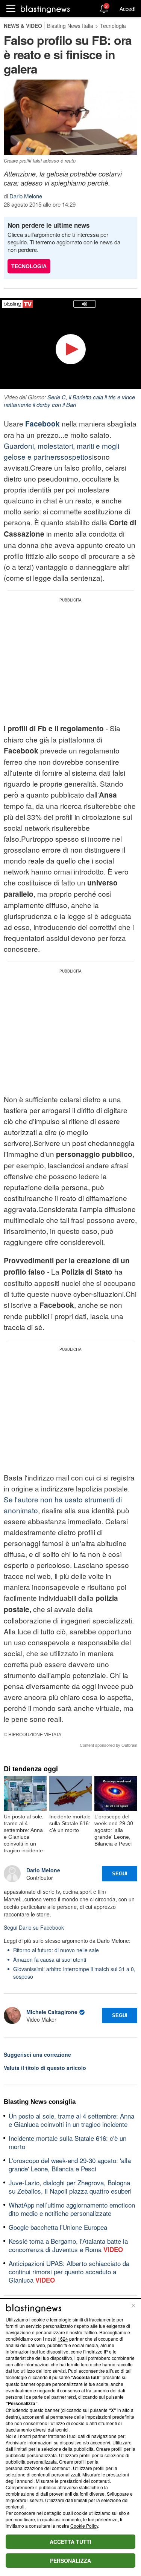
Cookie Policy (84, 2526)
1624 (63, 2339)
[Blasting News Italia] (45, 9)
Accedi (127, 9)
